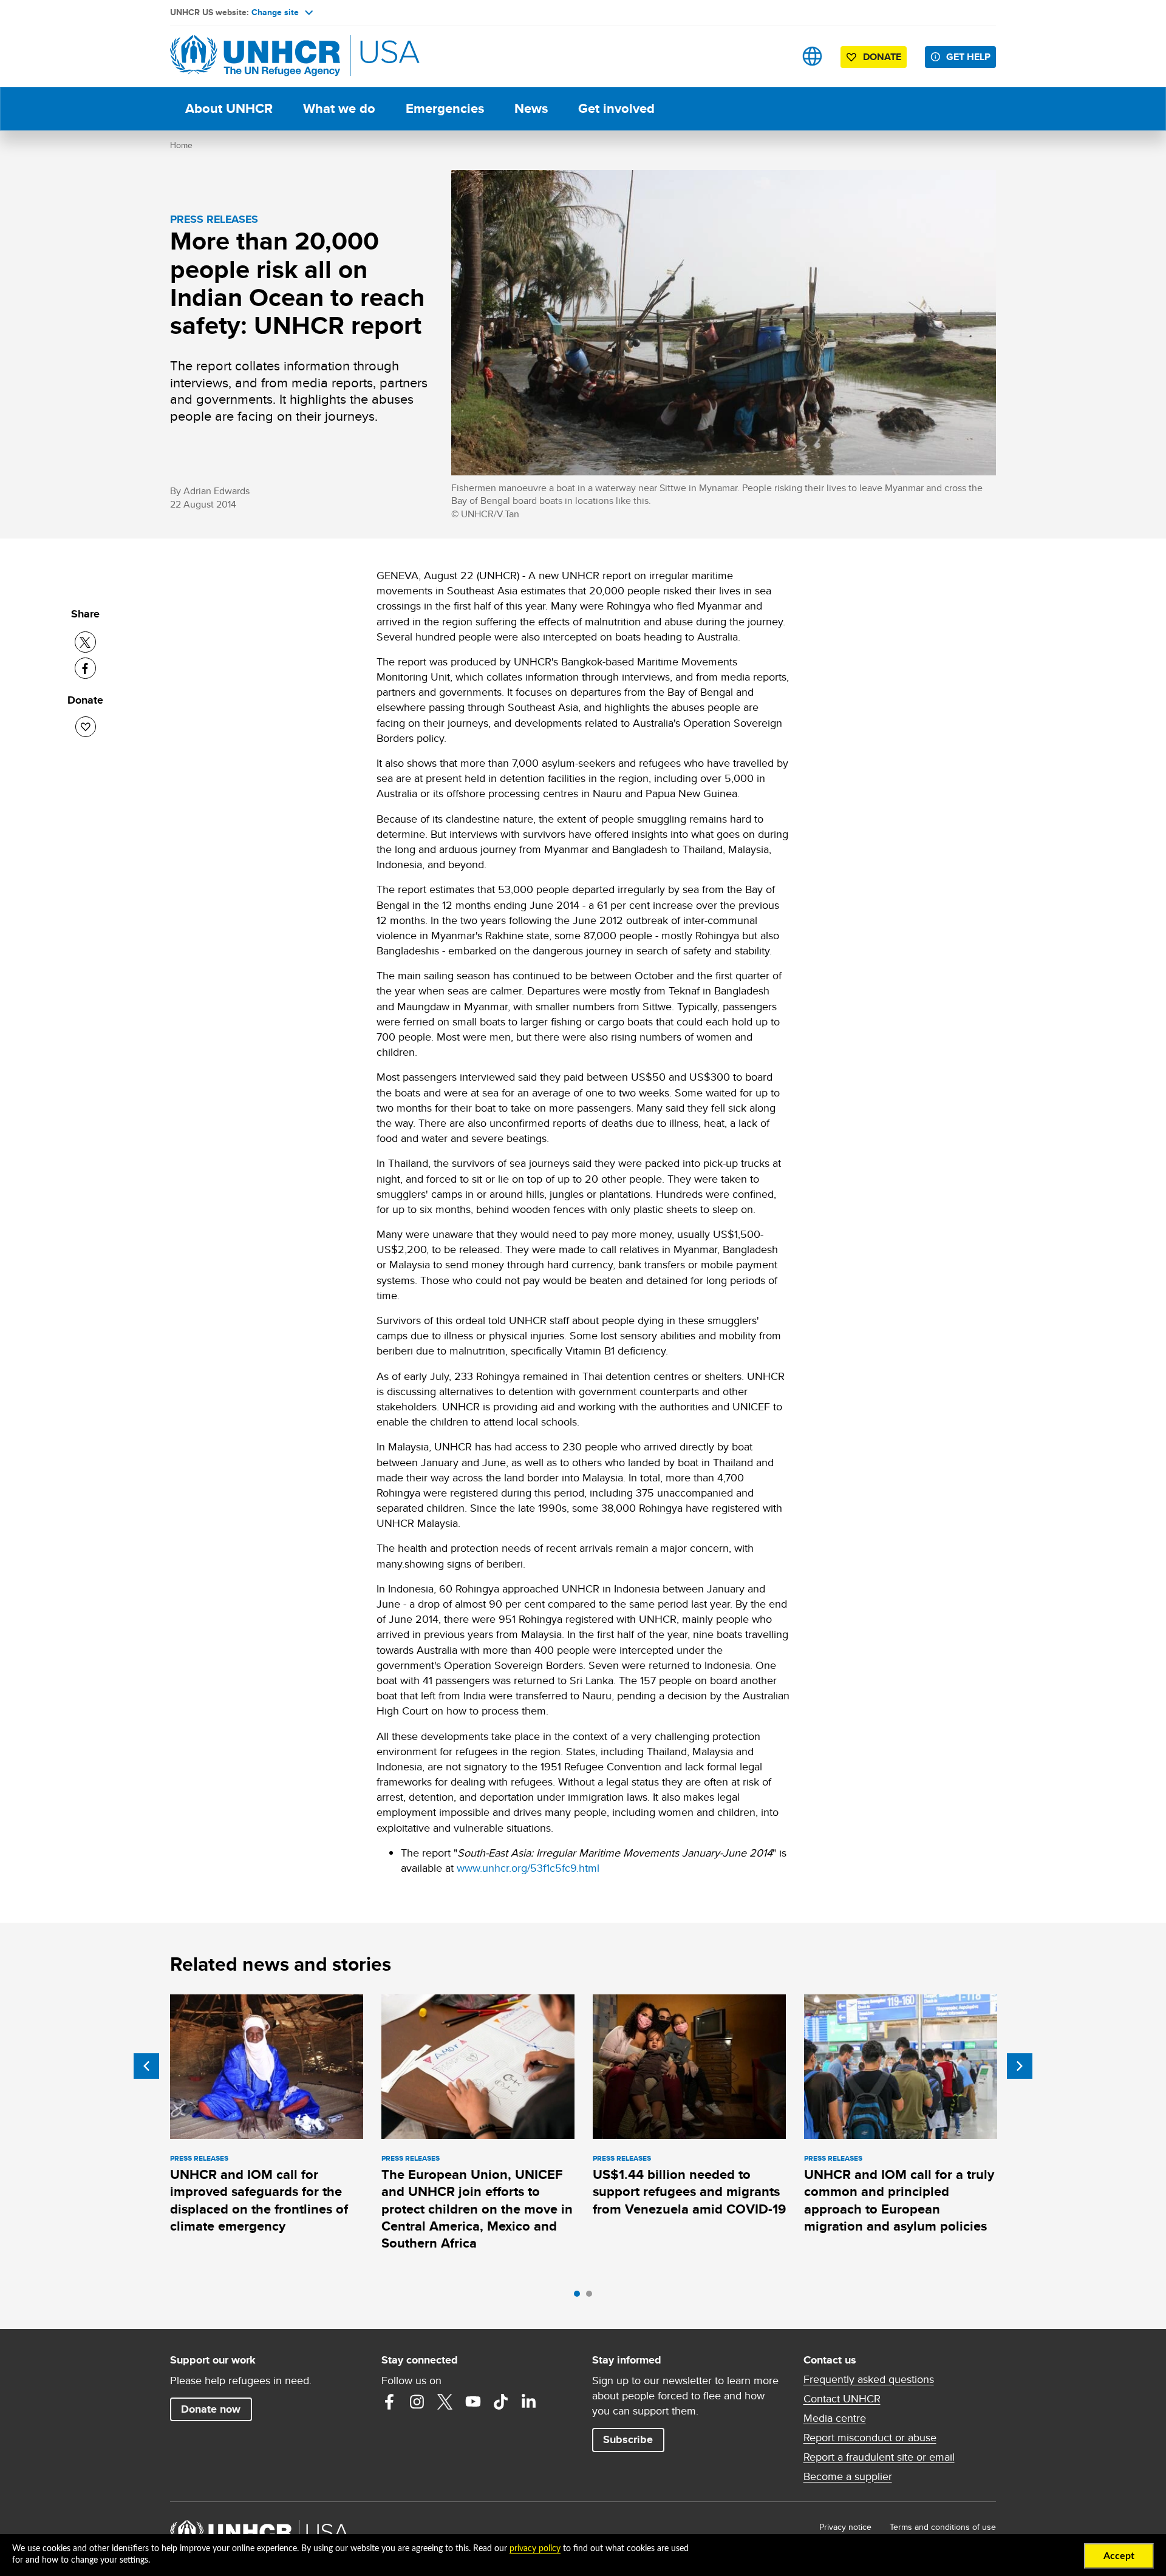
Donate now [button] (211, 2409)
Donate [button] (882, 57)
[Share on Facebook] (85, 668)
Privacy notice (845, 2527)
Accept (1119, 2556)
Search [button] (774, 56)
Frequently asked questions (869, 2379)
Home (181, 145)
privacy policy (535, 2549)
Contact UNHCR (842, 2399)
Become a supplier (848, 2476)
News (531, 108)
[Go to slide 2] (592, 2297)
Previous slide (146, 2066)
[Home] (255, 56)
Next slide (1020, 2066)
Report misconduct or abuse (870, 2438)
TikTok (501, 2402)
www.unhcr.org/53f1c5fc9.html (528, 1868)
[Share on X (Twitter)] (85, 642)
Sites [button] (812, 56)
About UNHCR (229, 108)
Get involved (616, 108)
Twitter (445, 2402)
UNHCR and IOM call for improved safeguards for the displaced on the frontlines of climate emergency (259, 2200)
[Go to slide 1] (580, 2297)
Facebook (389, 2402)
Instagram (417, 2402)
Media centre (835, 2418)
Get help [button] (968, 57)
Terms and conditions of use (943, 2527)
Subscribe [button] (628, 2439)
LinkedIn (529, 2402)
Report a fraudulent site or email (879, 2457)
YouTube (473, 2402)
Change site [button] (275, 12)
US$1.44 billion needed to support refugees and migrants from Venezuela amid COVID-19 (689, 2192)
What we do (339, 108)
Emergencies (445, 108)
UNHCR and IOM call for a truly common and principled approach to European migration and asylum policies (899, 2200)
